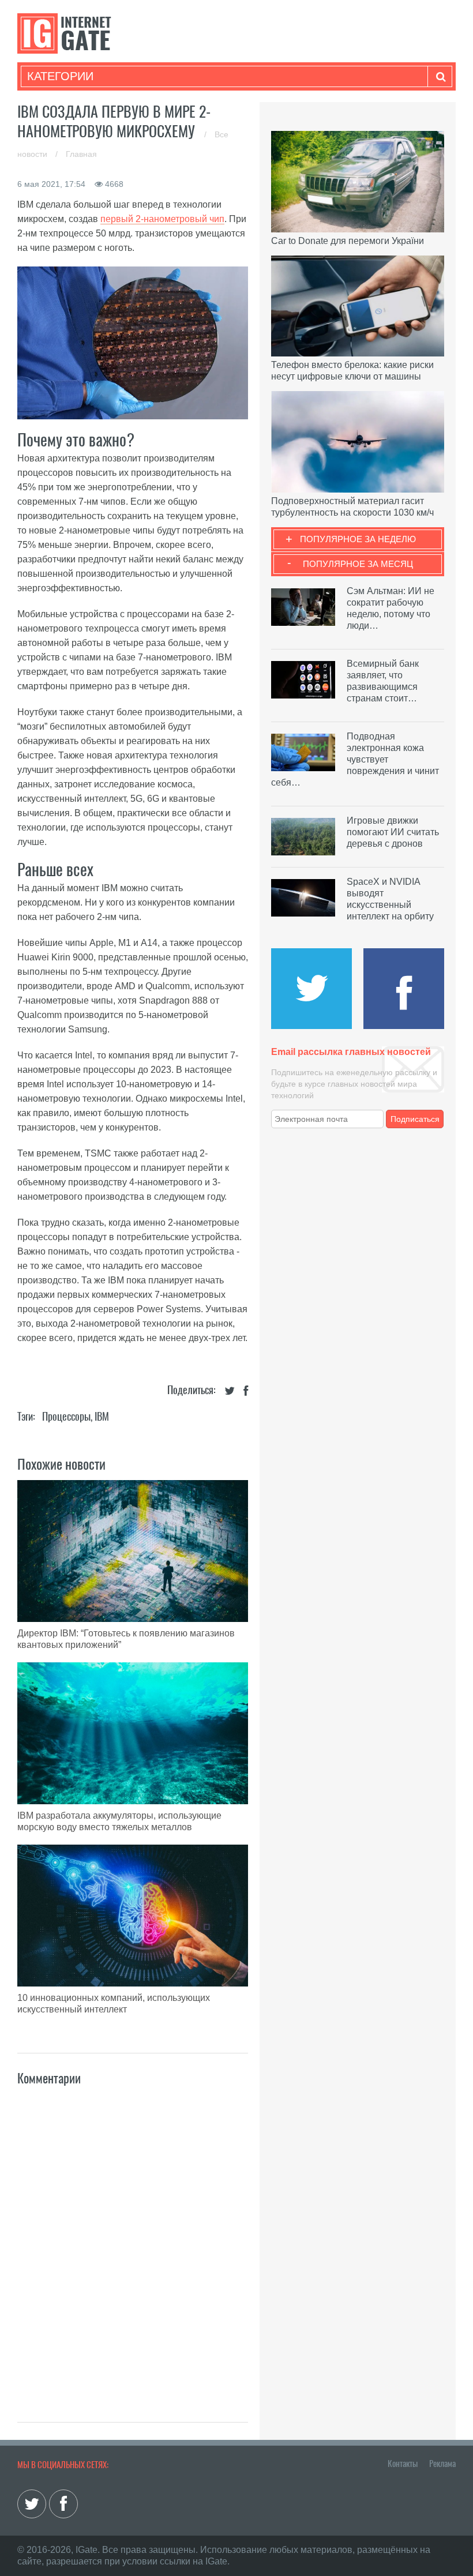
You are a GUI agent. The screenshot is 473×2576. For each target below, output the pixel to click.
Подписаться (415, 1119)
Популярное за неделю (358, 539)
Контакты (403, 2464)
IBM (102, 1416)
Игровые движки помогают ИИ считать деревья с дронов (393, 832)
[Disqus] (133, 2241)
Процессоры (66, 1416)
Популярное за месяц (358, 564)
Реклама (442, 2464)
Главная (81, 154)
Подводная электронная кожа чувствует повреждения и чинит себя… (355, 759)
